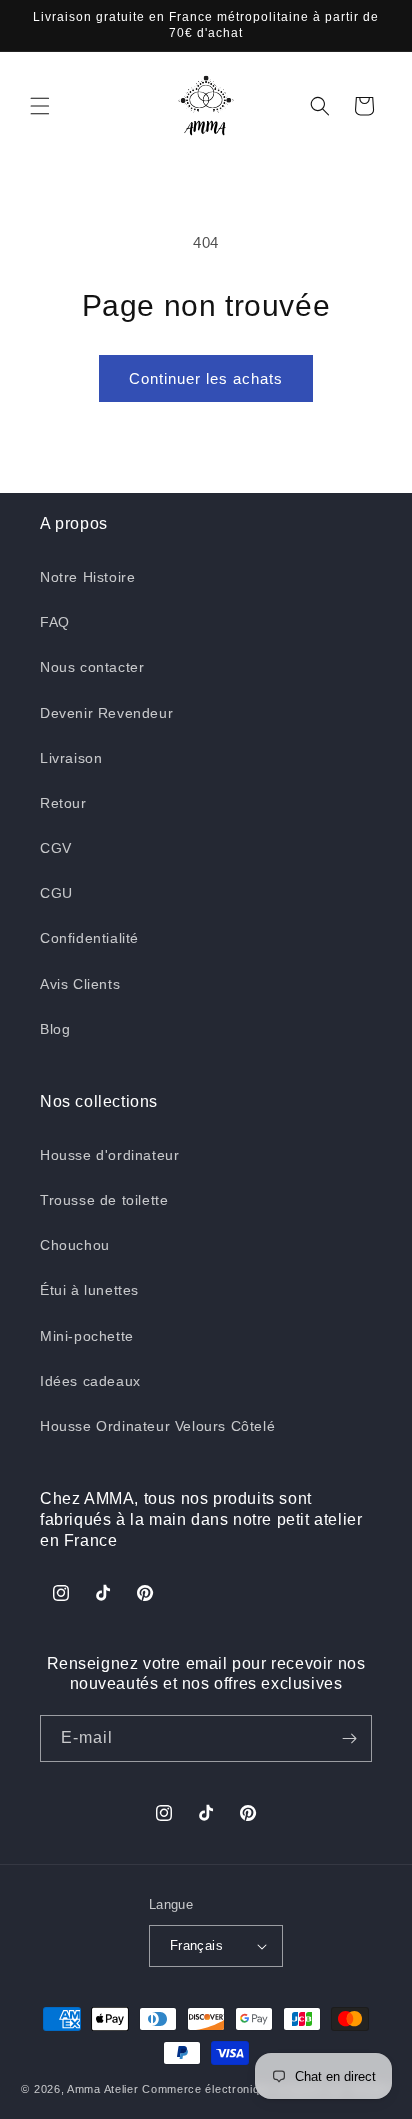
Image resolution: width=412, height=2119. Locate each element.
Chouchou (75, 1245)
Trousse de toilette (104, 1200)
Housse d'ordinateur (109, 1155)
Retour (63, 803)
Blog (55, 1029)
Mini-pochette (87, 1336)
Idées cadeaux (90, 1381)
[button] (40, 106)
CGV (56, 848)
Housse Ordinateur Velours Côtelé (157, 1426)
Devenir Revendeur (106, 713)
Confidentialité (89, 938)
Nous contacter (92, 667)
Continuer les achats (206, 378)
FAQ (55, 622)
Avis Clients (80, 984)
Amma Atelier (102, 2089)
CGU (56, 893)
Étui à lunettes (89, 1290)
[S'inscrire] (349, 1738)
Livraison (71, 758)
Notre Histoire (87, 577)
